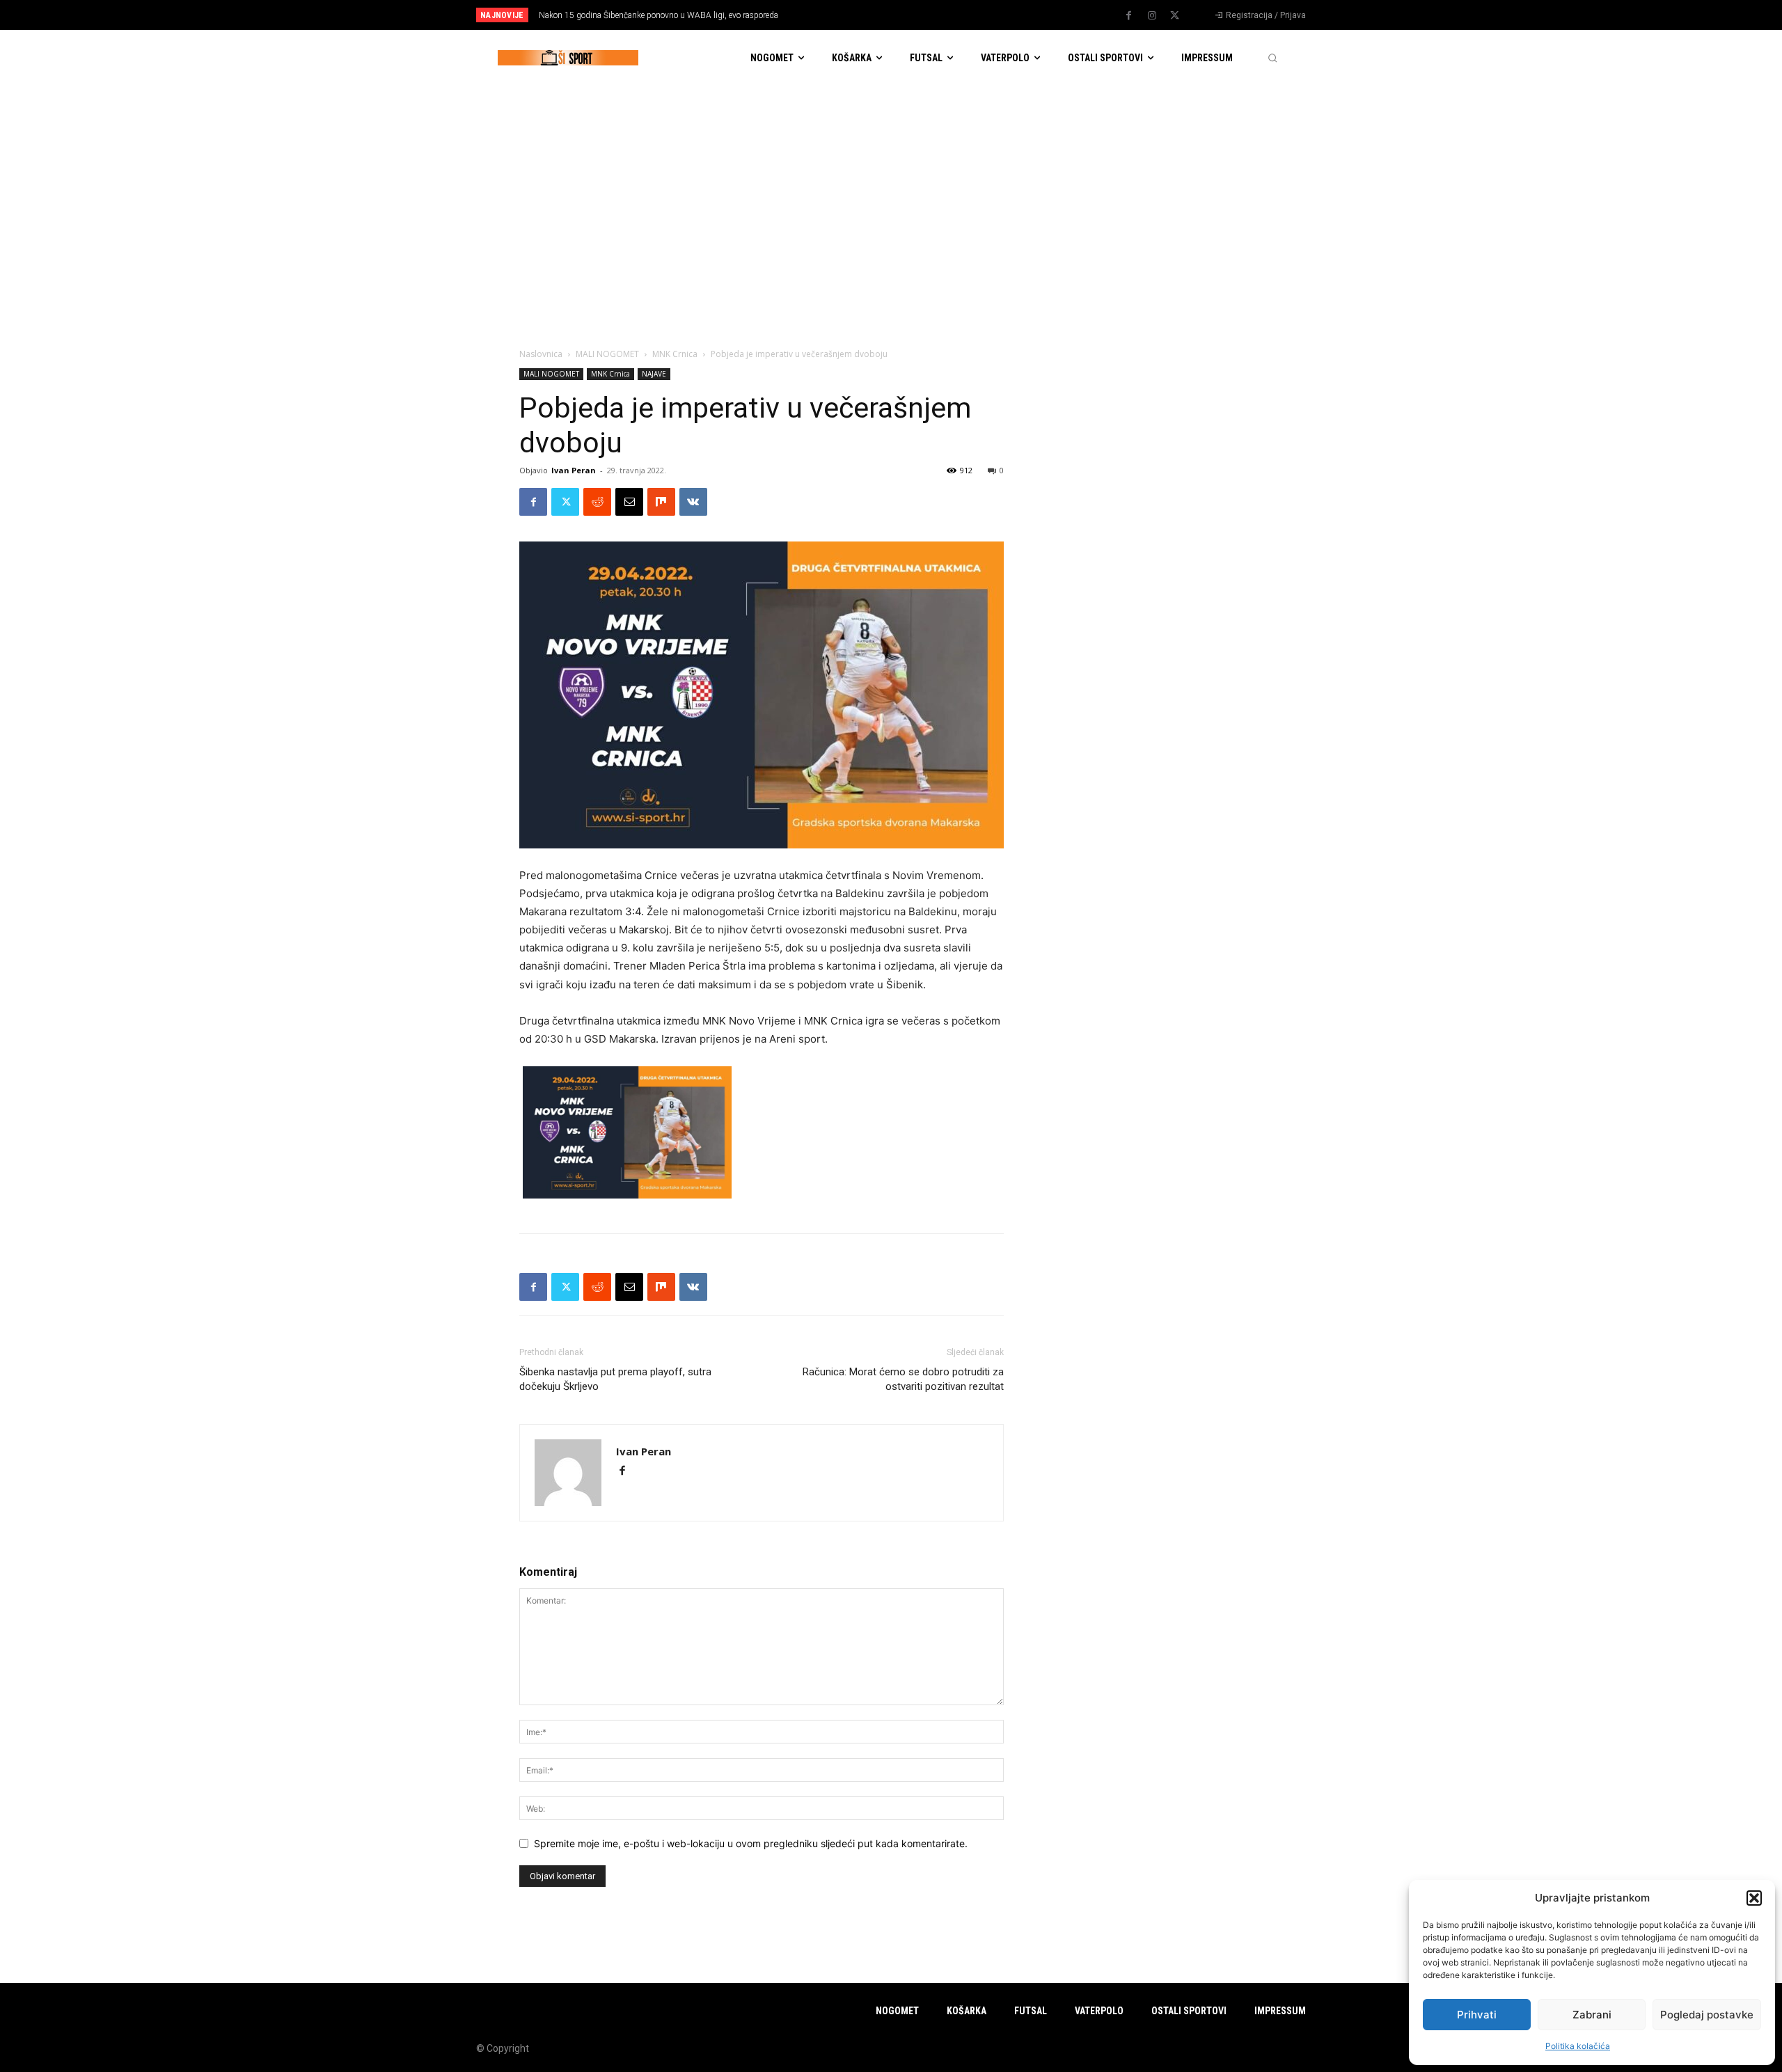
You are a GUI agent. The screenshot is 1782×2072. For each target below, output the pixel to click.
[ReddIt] (597, 502)
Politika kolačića (1578, 2046)
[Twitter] (1175, 16)
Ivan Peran (574, 470)
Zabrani (1592, 2015)
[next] (937, 15)
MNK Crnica (675, 354)
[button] (1754, 1898)
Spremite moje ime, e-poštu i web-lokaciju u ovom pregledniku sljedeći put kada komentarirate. (751, 1843)
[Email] (629, 502)
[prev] (915, 15)
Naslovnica (541, 354)
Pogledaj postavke (1707, 2015)
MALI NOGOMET (607, 354)
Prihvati (1477, 2015)
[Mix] (661, 502)
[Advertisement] (891, 190)
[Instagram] (1152, 16)
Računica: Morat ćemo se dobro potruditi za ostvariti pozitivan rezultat (903, 1379)
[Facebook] (1129, 16)
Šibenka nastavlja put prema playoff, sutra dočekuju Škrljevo (615, 1379)
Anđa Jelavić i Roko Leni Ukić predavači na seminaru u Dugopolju (667, 15)
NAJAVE (654, 374)
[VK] (693, 502)
